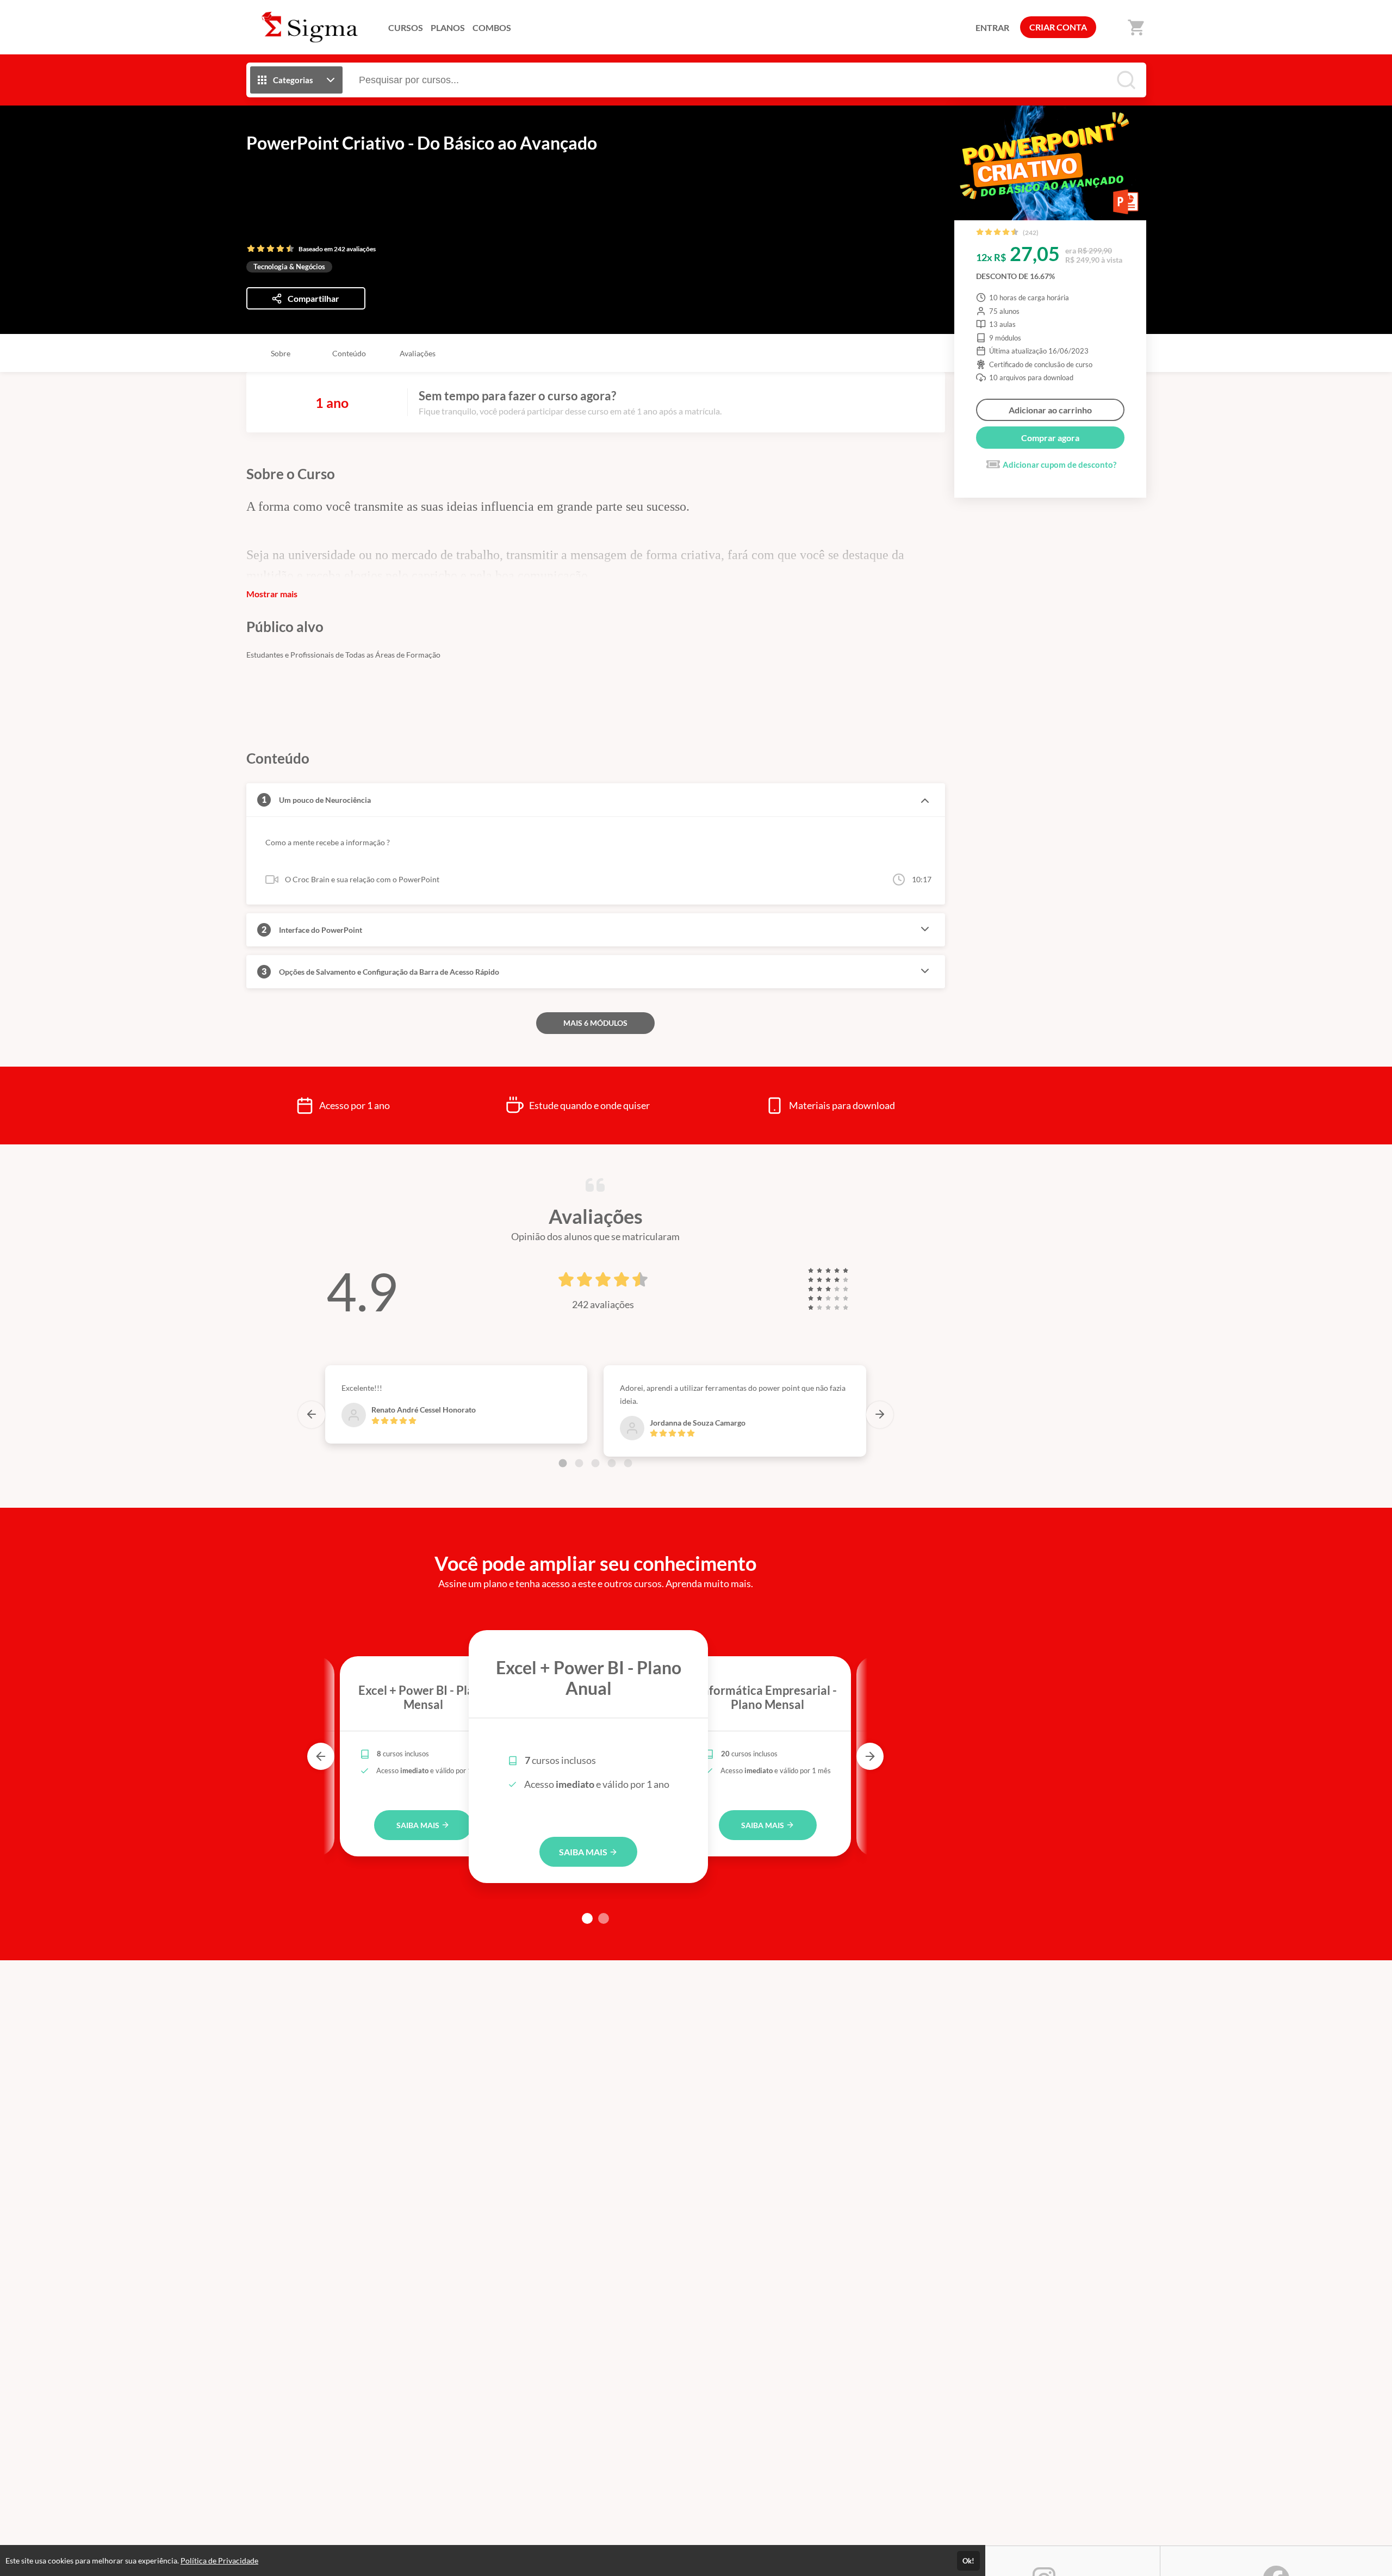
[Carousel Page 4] (612, 1463)
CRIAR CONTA (1058, 27)
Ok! (968, 2561)
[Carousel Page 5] (628, 1463)
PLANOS (448, 27)
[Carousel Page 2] (579, 1463)
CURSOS (406, 27)
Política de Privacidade (219, 2560)
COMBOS (492, 27)
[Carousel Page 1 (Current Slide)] (563, 1463)
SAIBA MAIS (419, 1825)
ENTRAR (992, 27)
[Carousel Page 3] (595, 1463)
